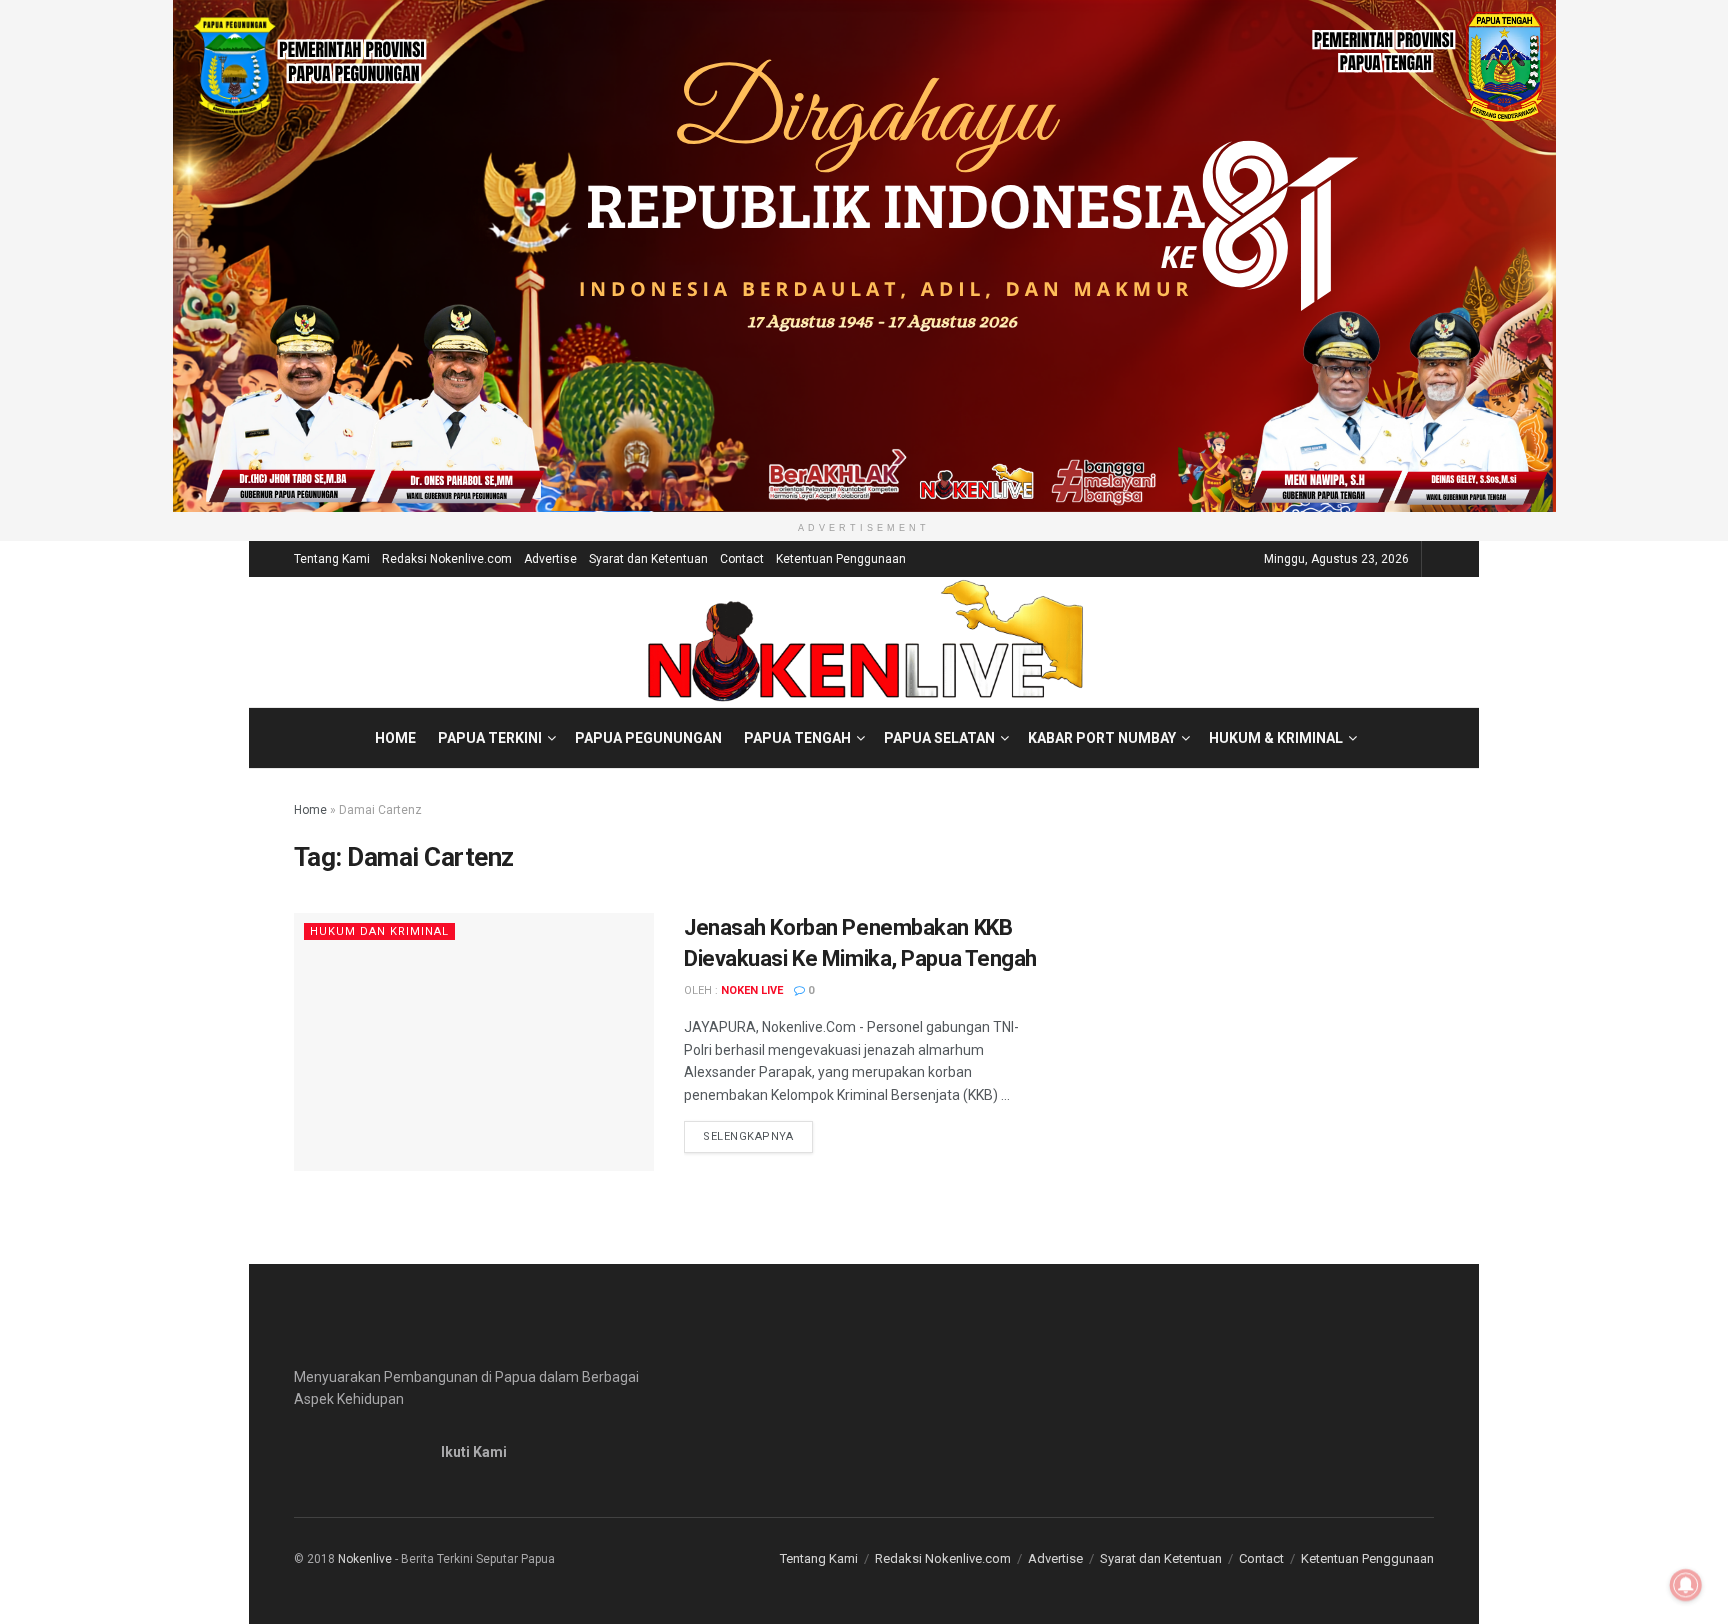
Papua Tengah (797, 738)
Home (395, 738)
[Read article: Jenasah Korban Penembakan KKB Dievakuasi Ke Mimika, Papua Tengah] (474, 1041)
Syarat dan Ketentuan (648, 559)
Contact (742, 559)
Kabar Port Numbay (1102, 738)
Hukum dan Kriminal (379, 931)
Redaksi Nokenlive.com (447, 559)
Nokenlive (365, 1559)
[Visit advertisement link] (864, 256)
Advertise (550, 559)
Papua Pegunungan (648, 738)
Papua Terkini (490, 738)
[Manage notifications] (1686, 1585)
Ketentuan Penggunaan (841, 559)
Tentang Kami (332, 559)
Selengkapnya (758, 1136)
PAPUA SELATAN (939, 738)
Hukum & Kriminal (1276, 738)
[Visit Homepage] (864, 642)
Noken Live (752, 990)
